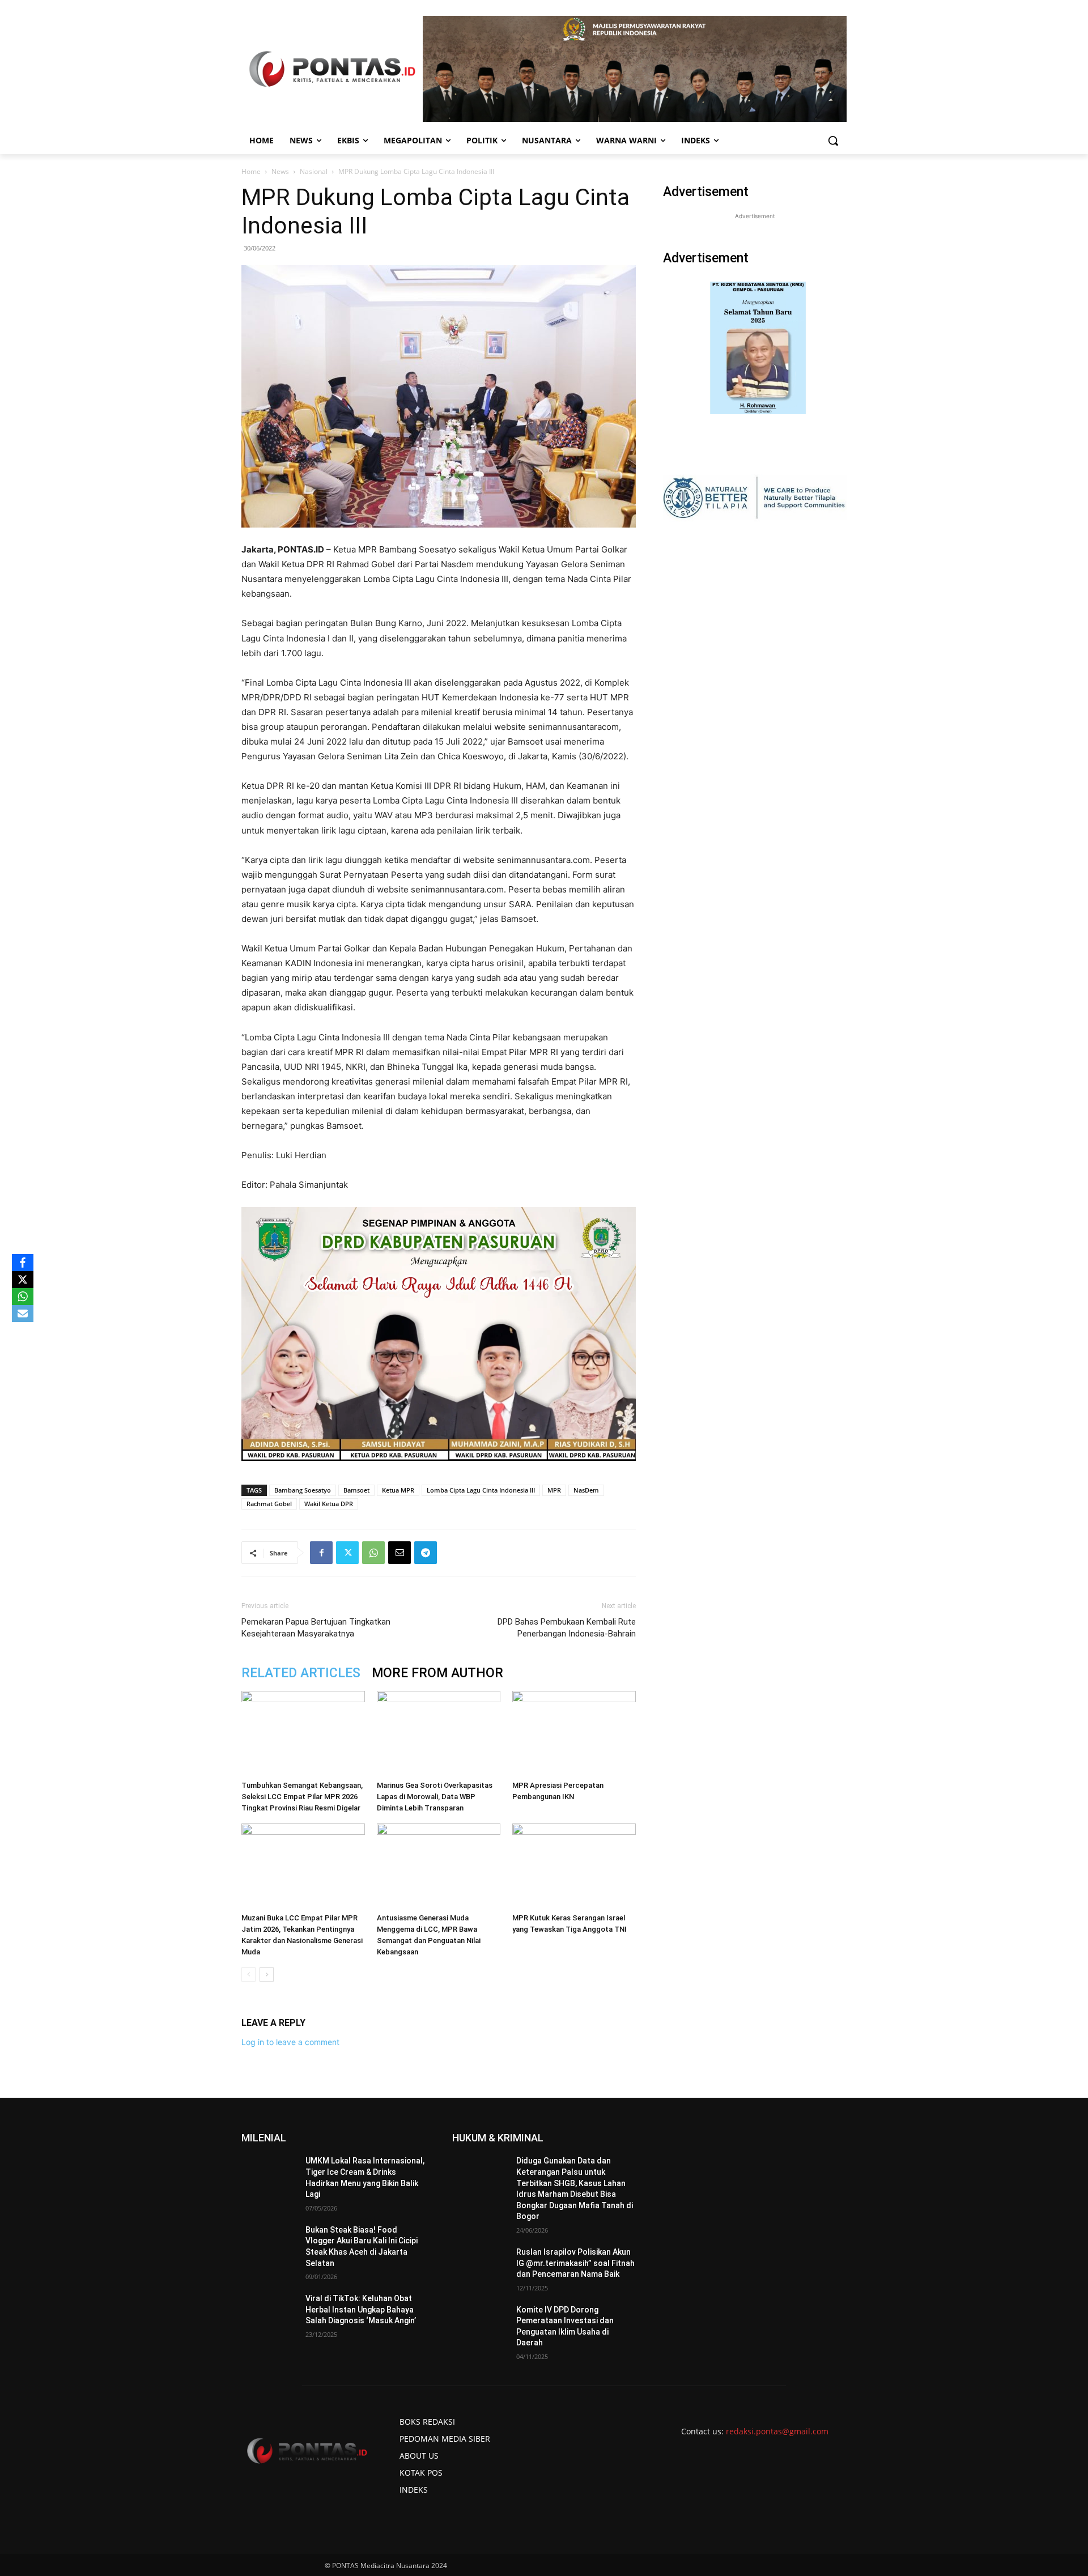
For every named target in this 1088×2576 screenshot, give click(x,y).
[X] (23, 1280)
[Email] (399, 1553)
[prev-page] (248, 1974)
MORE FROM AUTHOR (437, 1673)
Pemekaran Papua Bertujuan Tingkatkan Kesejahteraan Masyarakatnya (316, 1628)
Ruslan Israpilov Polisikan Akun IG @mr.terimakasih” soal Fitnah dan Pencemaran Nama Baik (575, 2263)
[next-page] (267, 1974)
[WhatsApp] (373, 1553)
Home (251, 171)
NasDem (586, 1490)
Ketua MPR (398, 1490)
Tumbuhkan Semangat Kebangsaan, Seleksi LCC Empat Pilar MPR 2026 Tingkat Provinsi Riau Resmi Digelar (302, 1797)
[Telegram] (426, 1553)
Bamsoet (356, 1490)
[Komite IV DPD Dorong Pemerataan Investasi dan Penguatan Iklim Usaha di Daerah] (480, 2324)
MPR (554, 1490)
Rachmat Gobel (269, 1504)
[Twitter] (347, 1553)
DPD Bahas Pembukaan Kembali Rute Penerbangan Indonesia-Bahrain (567, 1628)
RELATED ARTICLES (301, 1673)
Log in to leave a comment (290, 2042)
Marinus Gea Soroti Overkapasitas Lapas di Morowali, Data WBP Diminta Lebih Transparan (435, 1797)
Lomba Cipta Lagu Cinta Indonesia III (481, 1490)
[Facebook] (321, 1553)
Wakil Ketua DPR (329, 1504)
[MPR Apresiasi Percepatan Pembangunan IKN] (574, 1733)
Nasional (314, 171)
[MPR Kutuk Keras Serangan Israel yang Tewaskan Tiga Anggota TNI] (574, 1866)
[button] (833, 141)
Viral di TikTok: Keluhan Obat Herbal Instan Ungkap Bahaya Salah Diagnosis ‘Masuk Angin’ (361, 2309)
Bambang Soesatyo (303, 1490)
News (280, 171)
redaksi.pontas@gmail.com (777, 2431)
